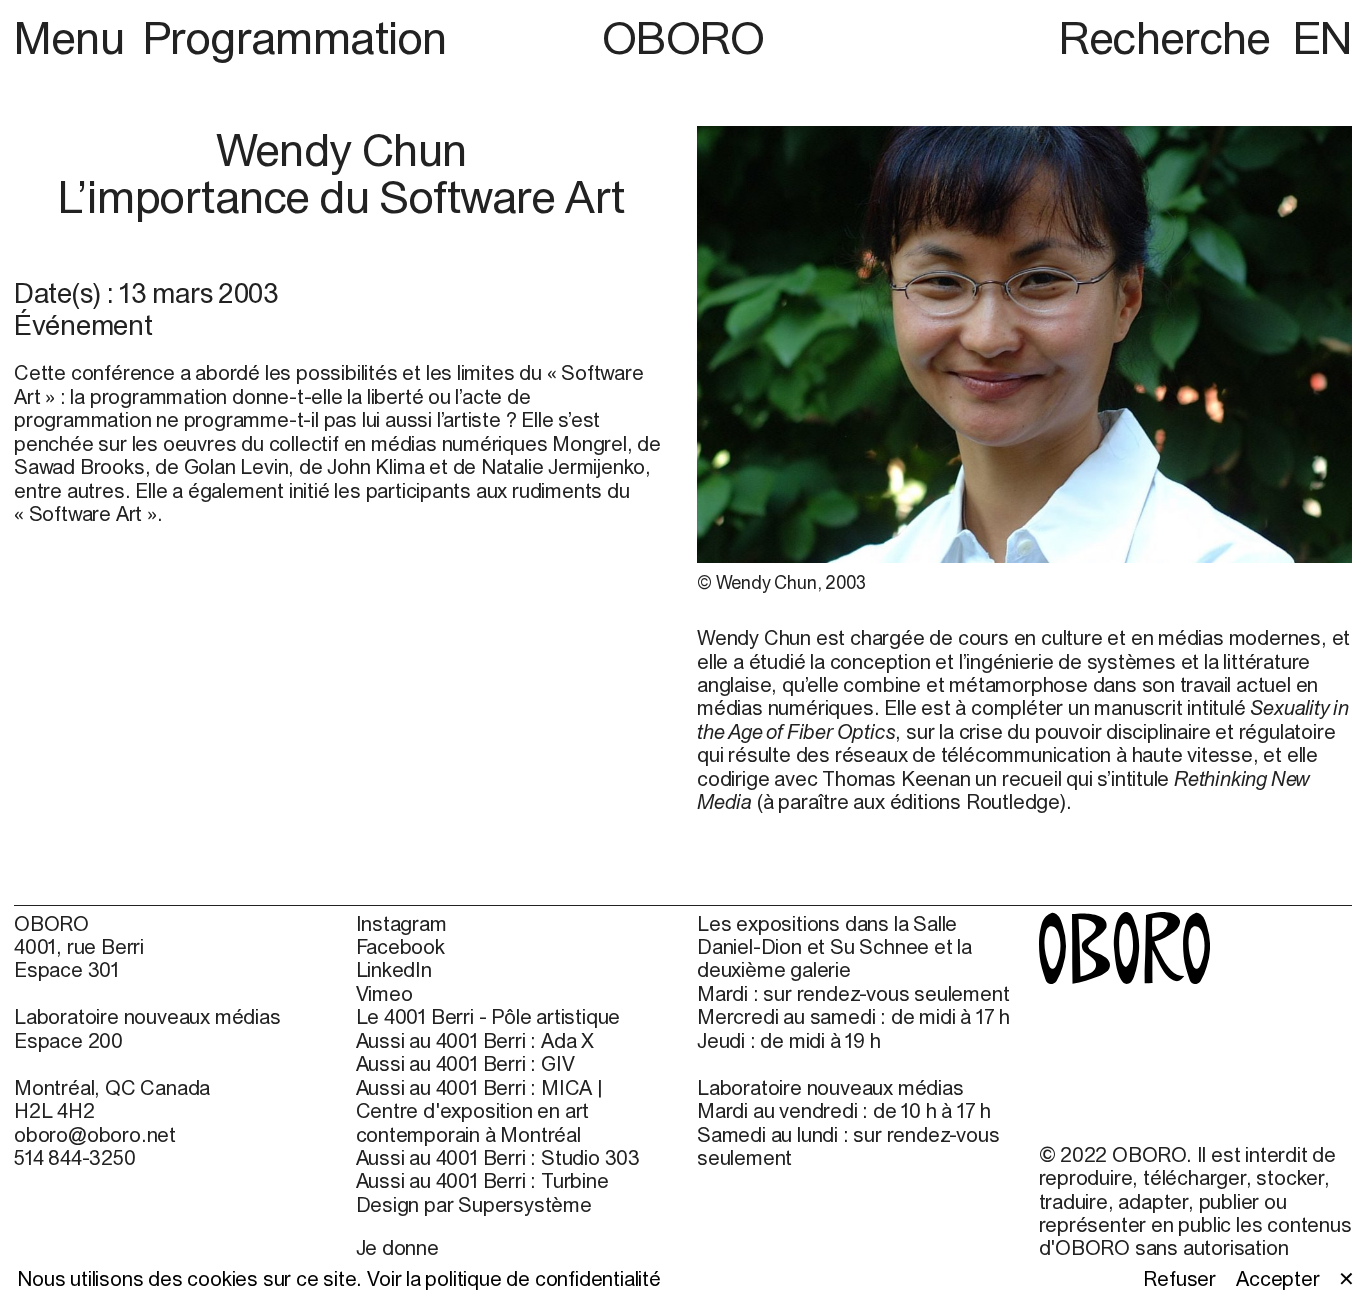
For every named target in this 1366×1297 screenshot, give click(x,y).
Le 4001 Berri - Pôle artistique (488, 1016)
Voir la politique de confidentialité (514, 1278)
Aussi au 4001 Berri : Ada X (475, 1040)
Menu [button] (74, 37)
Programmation (295, 37)
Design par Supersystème (474, 1204)
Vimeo (384, 993)
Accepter (1277, 1278)
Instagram (401, 923)
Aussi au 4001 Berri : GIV (465, 1063)
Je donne (397, 1247)
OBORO (683, 37)
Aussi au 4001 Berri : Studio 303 (498, 1157)
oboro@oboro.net (95, 1134)
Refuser (1179, 1278)
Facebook (400, 946)
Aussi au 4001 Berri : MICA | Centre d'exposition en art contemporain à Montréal (479, 1111)
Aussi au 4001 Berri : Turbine (482, 1180)
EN (1322, 37)
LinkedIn (394, 969)
